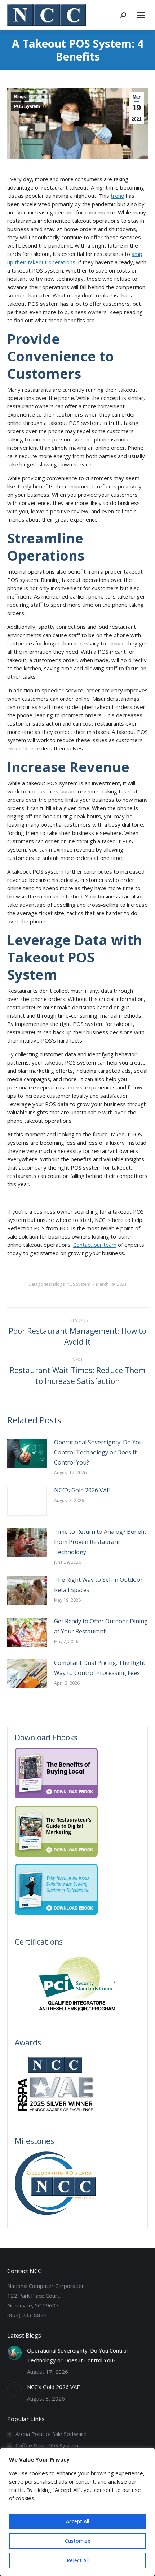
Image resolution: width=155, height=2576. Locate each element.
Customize (78, 2541)
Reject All (78, 2560)
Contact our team (95, 1245)
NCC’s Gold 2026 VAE (82, 1490)
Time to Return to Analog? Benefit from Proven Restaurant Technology (100, 1542)
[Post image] (27, 1453)
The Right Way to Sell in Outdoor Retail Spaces (98, 1585)
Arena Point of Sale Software (51, 2434)
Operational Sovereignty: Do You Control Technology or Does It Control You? (98, 1452)
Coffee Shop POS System (47, 2445)
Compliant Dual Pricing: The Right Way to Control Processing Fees (100, 1668)
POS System (27, 106)
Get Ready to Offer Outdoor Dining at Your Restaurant (101, 1626)
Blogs (20, 97)
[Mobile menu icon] (141, 15)
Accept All (77, 2521)
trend (118, 196)
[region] (77, 2512)
